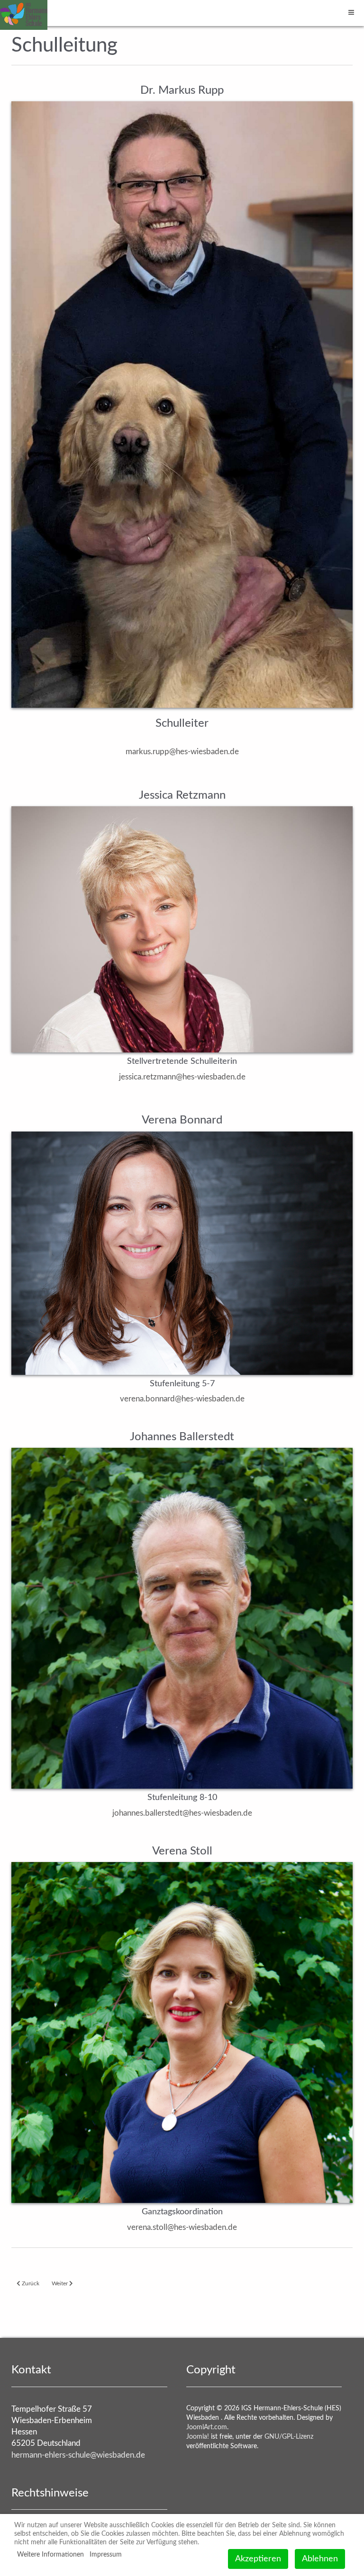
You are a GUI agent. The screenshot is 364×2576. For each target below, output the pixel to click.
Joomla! (198, 2437)
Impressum (106, 2555)
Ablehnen (320, 2559)
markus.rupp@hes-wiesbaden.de (182, 752)
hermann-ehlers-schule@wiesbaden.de (78, 2455)
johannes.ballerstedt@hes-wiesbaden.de (182, 1813)
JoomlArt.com (207, 2427)
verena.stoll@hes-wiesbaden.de (182, 2227)
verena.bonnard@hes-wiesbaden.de (182, 1399)
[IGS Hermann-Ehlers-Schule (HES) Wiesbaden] (24, 13)
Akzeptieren (258, 2559)
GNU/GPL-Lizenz (289, 2437)
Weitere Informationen (50, 2555)
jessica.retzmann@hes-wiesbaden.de (182, 1077)
